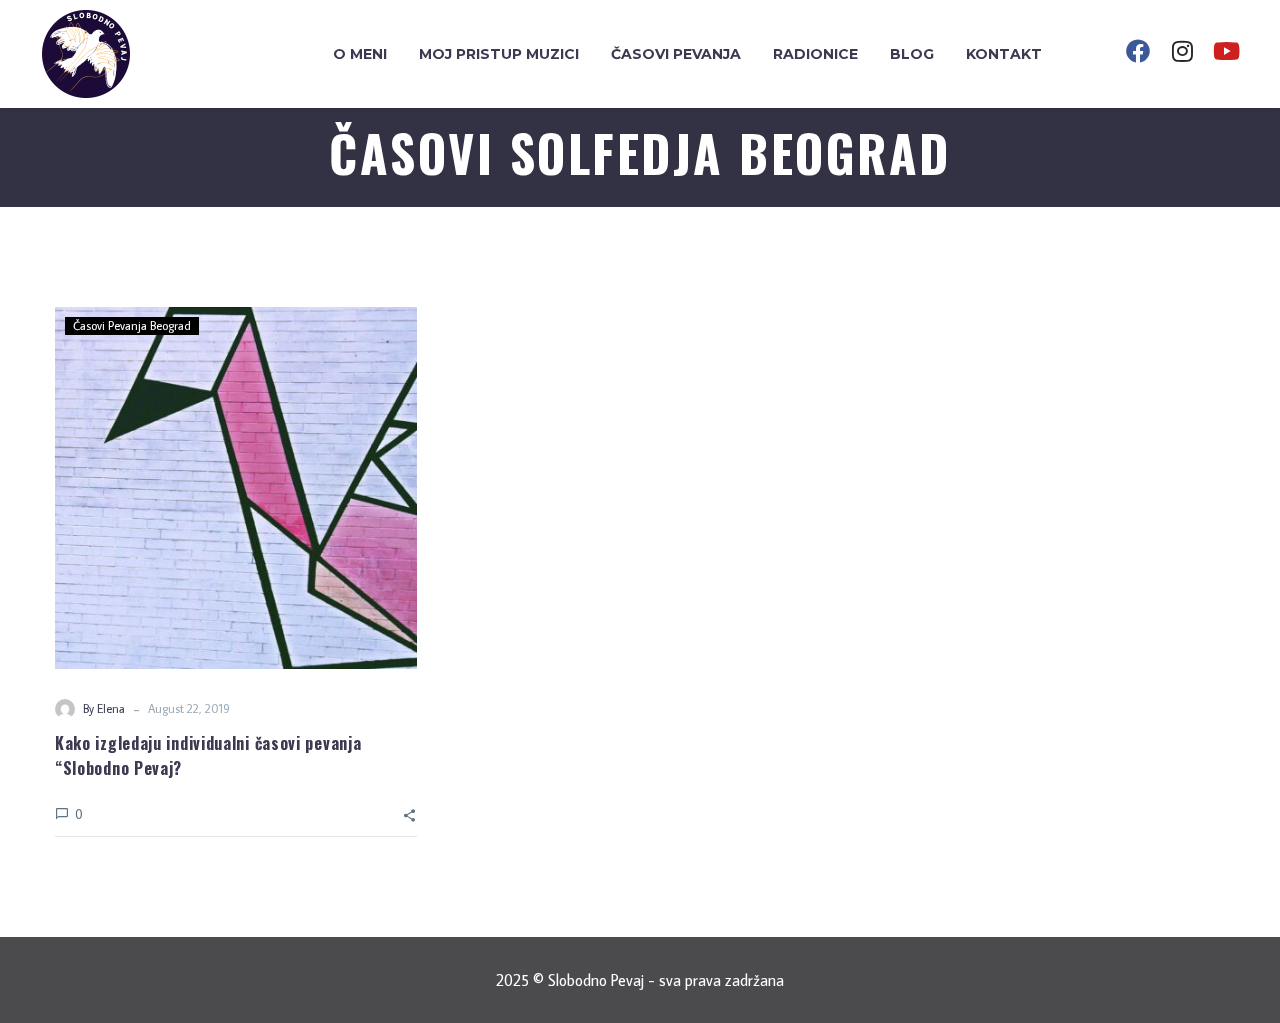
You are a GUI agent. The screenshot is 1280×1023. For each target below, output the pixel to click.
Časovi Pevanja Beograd (132, 325)
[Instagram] (1182, 51)
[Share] (409, 813)
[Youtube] (1226, 51)
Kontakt (1004, 54)
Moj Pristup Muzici (499, 54)
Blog (912, 54)
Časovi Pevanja (676, 54)
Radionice (815, 54)
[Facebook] (1138, 51)
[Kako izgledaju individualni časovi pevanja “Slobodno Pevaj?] (236, 488)
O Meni (360, 54)
